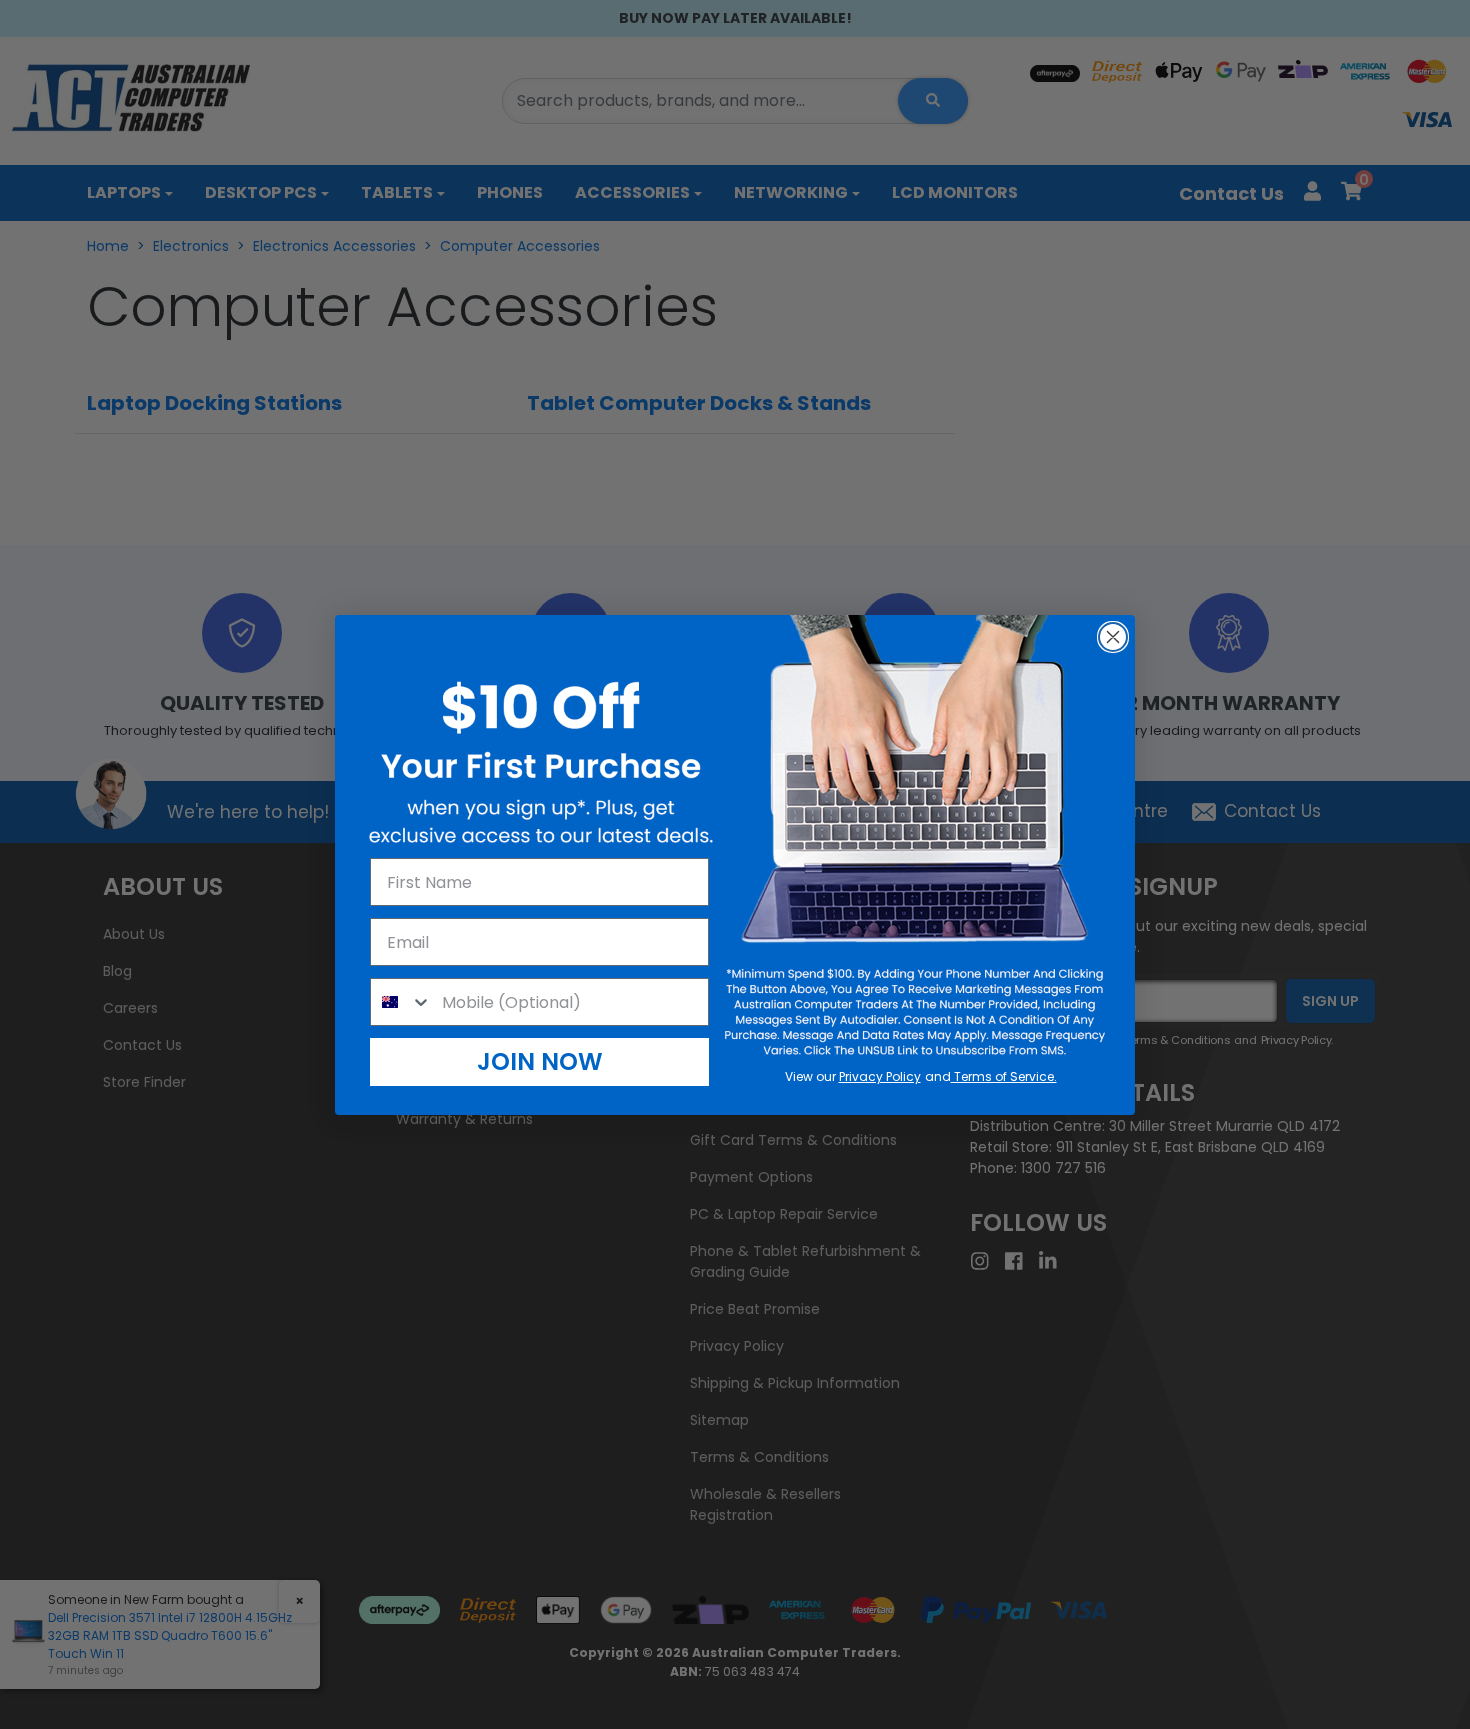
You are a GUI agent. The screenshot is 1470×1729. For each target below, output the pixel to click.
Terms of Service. (1004, 1076)
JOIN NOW (540, 1061)
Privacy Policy (880, 1076)
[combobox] (401, 1002)
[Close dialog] (1113, 637)
